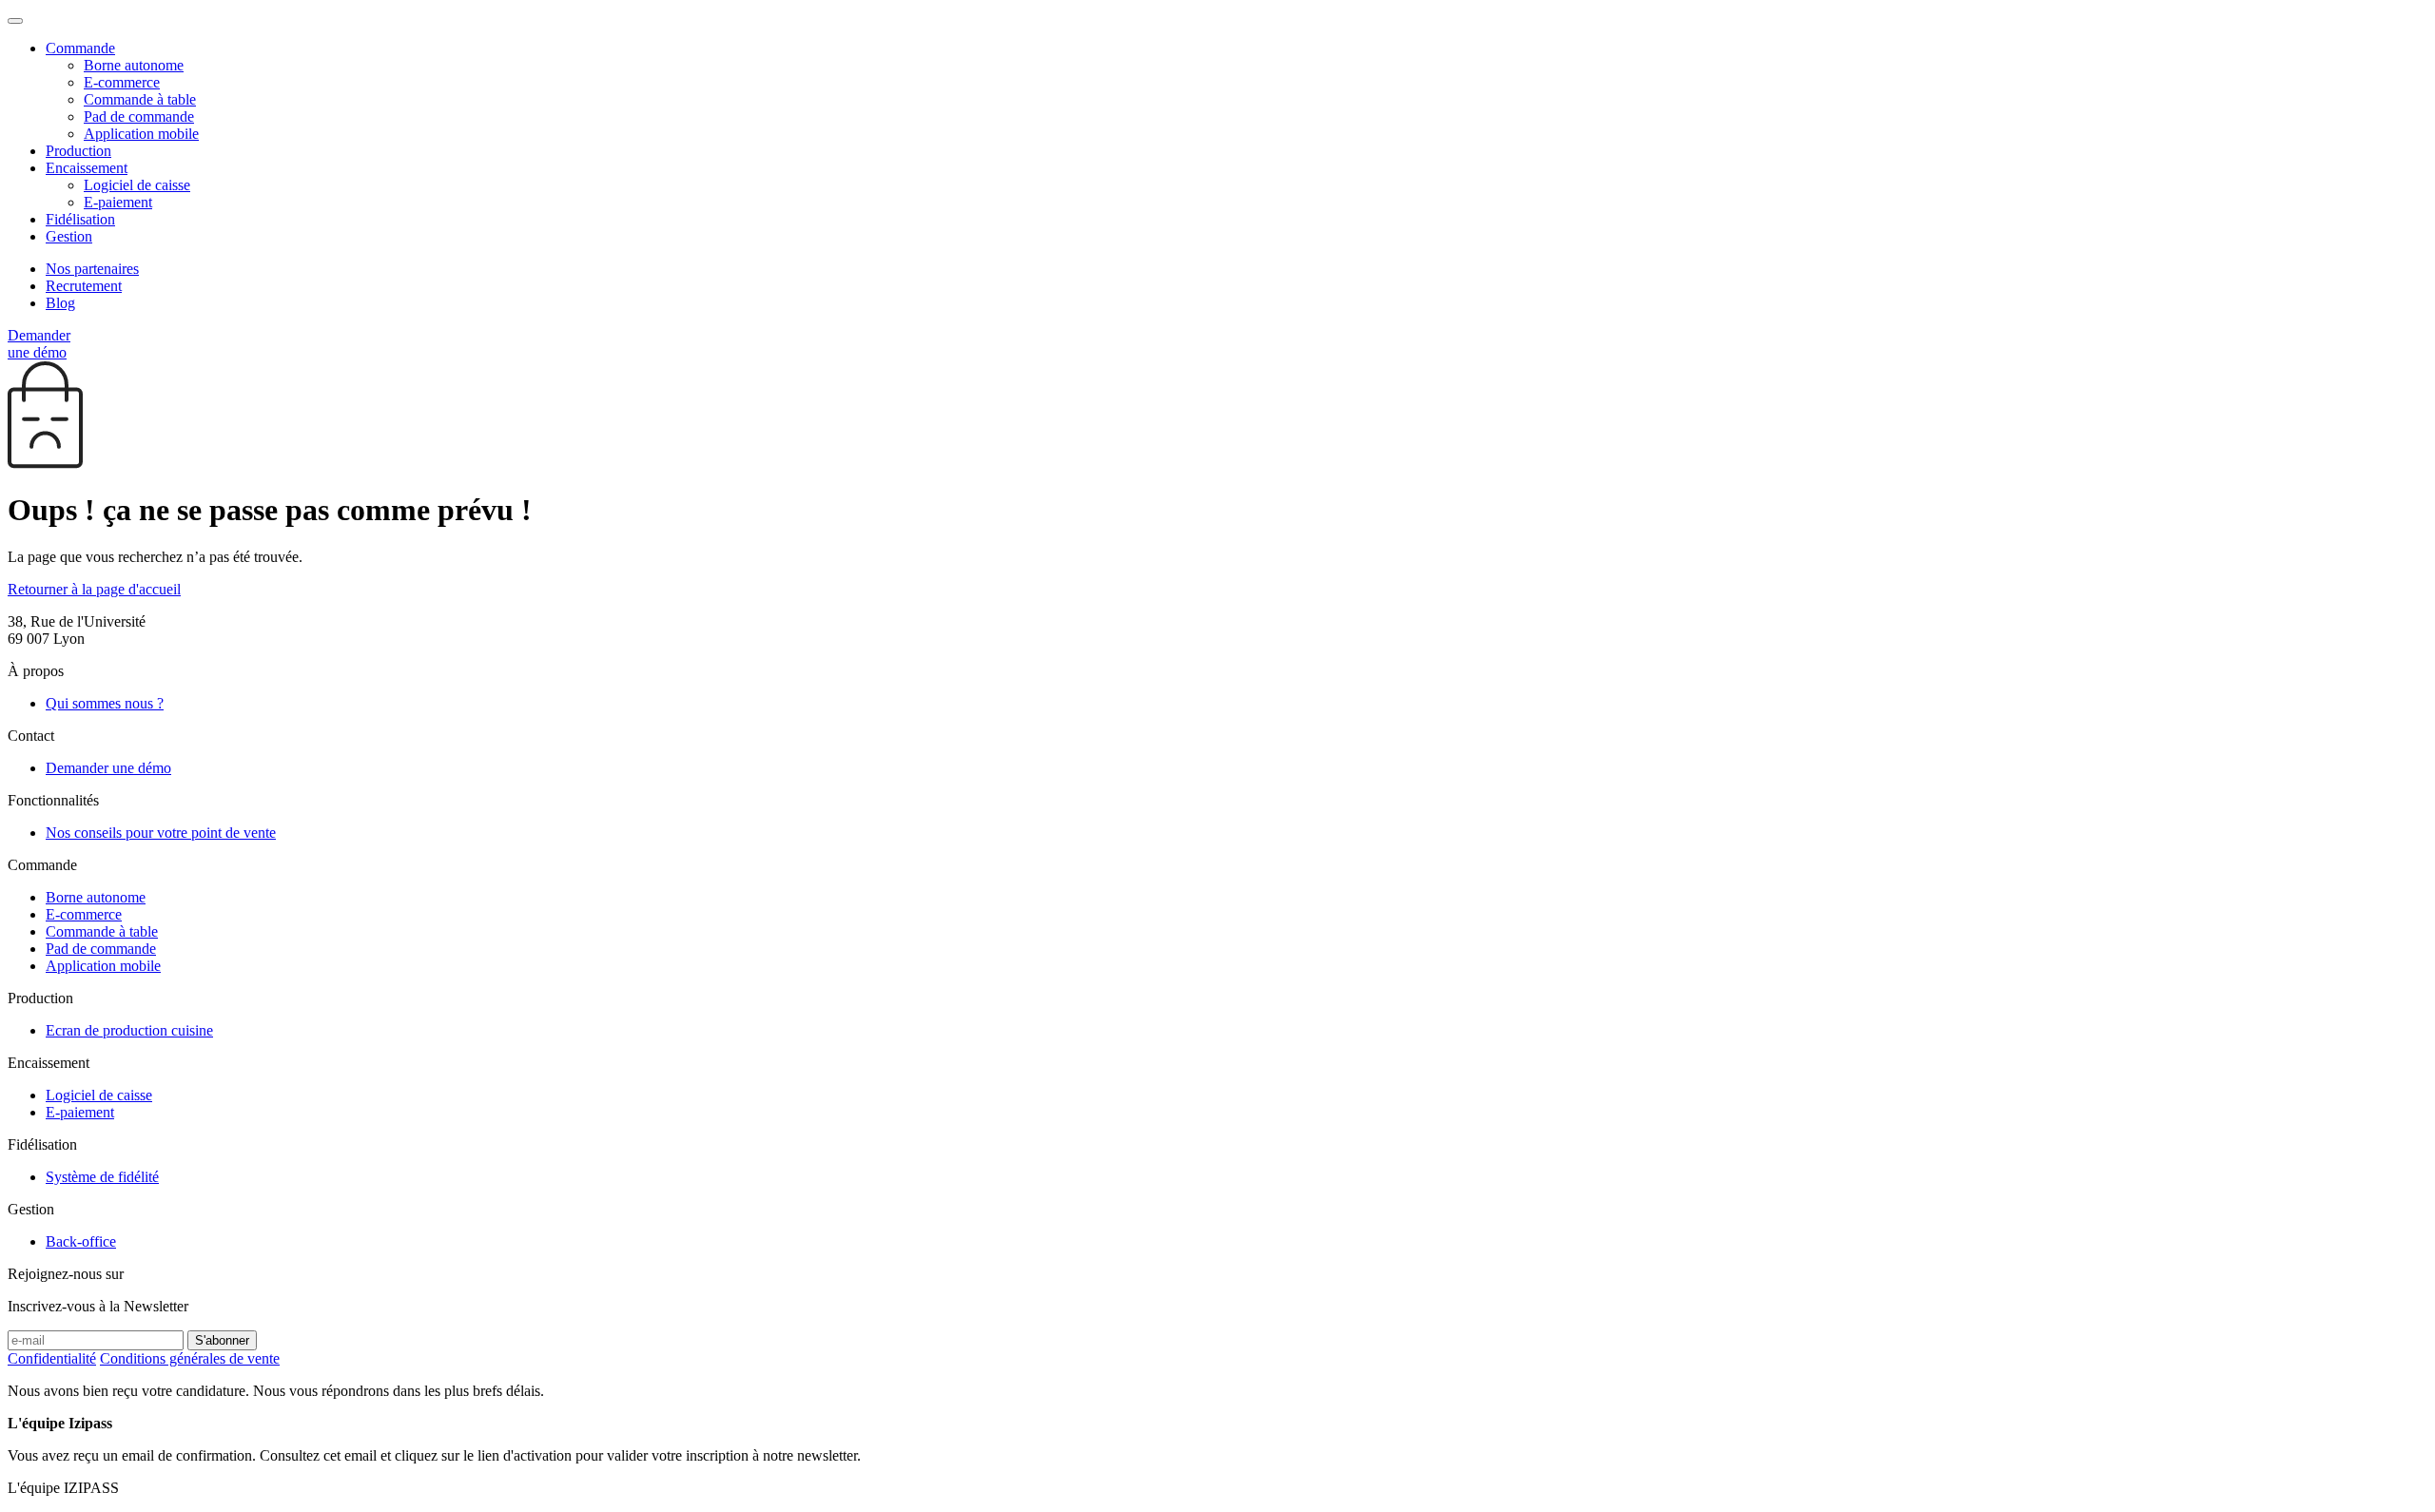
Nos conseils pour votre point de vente (161, 833)
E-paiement (118, 202)
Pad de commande (139, 116)
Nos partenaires (92, 269)
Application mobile (141, 134)
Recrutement (84, 286)
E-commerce (122, 82)
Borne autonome (134, 65)
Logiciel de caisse (137, 185)
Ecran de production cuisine (129, 1030)
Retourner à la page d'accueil (94, 589)
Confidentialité (52, 1358)
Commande (80, 48)
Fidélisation (80, 219)
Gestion (69, 236)
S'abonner (222, 1340)
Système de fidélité (102, 1177)
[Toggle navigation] (15, 21)
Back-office (81, 1241)
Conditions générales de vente (190, 1358)
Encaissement (87, 168)
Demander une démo (39, 344)
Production (78, 151)
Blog (60, 303)
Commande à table (140, 99)
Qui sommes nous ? (105, 703)
